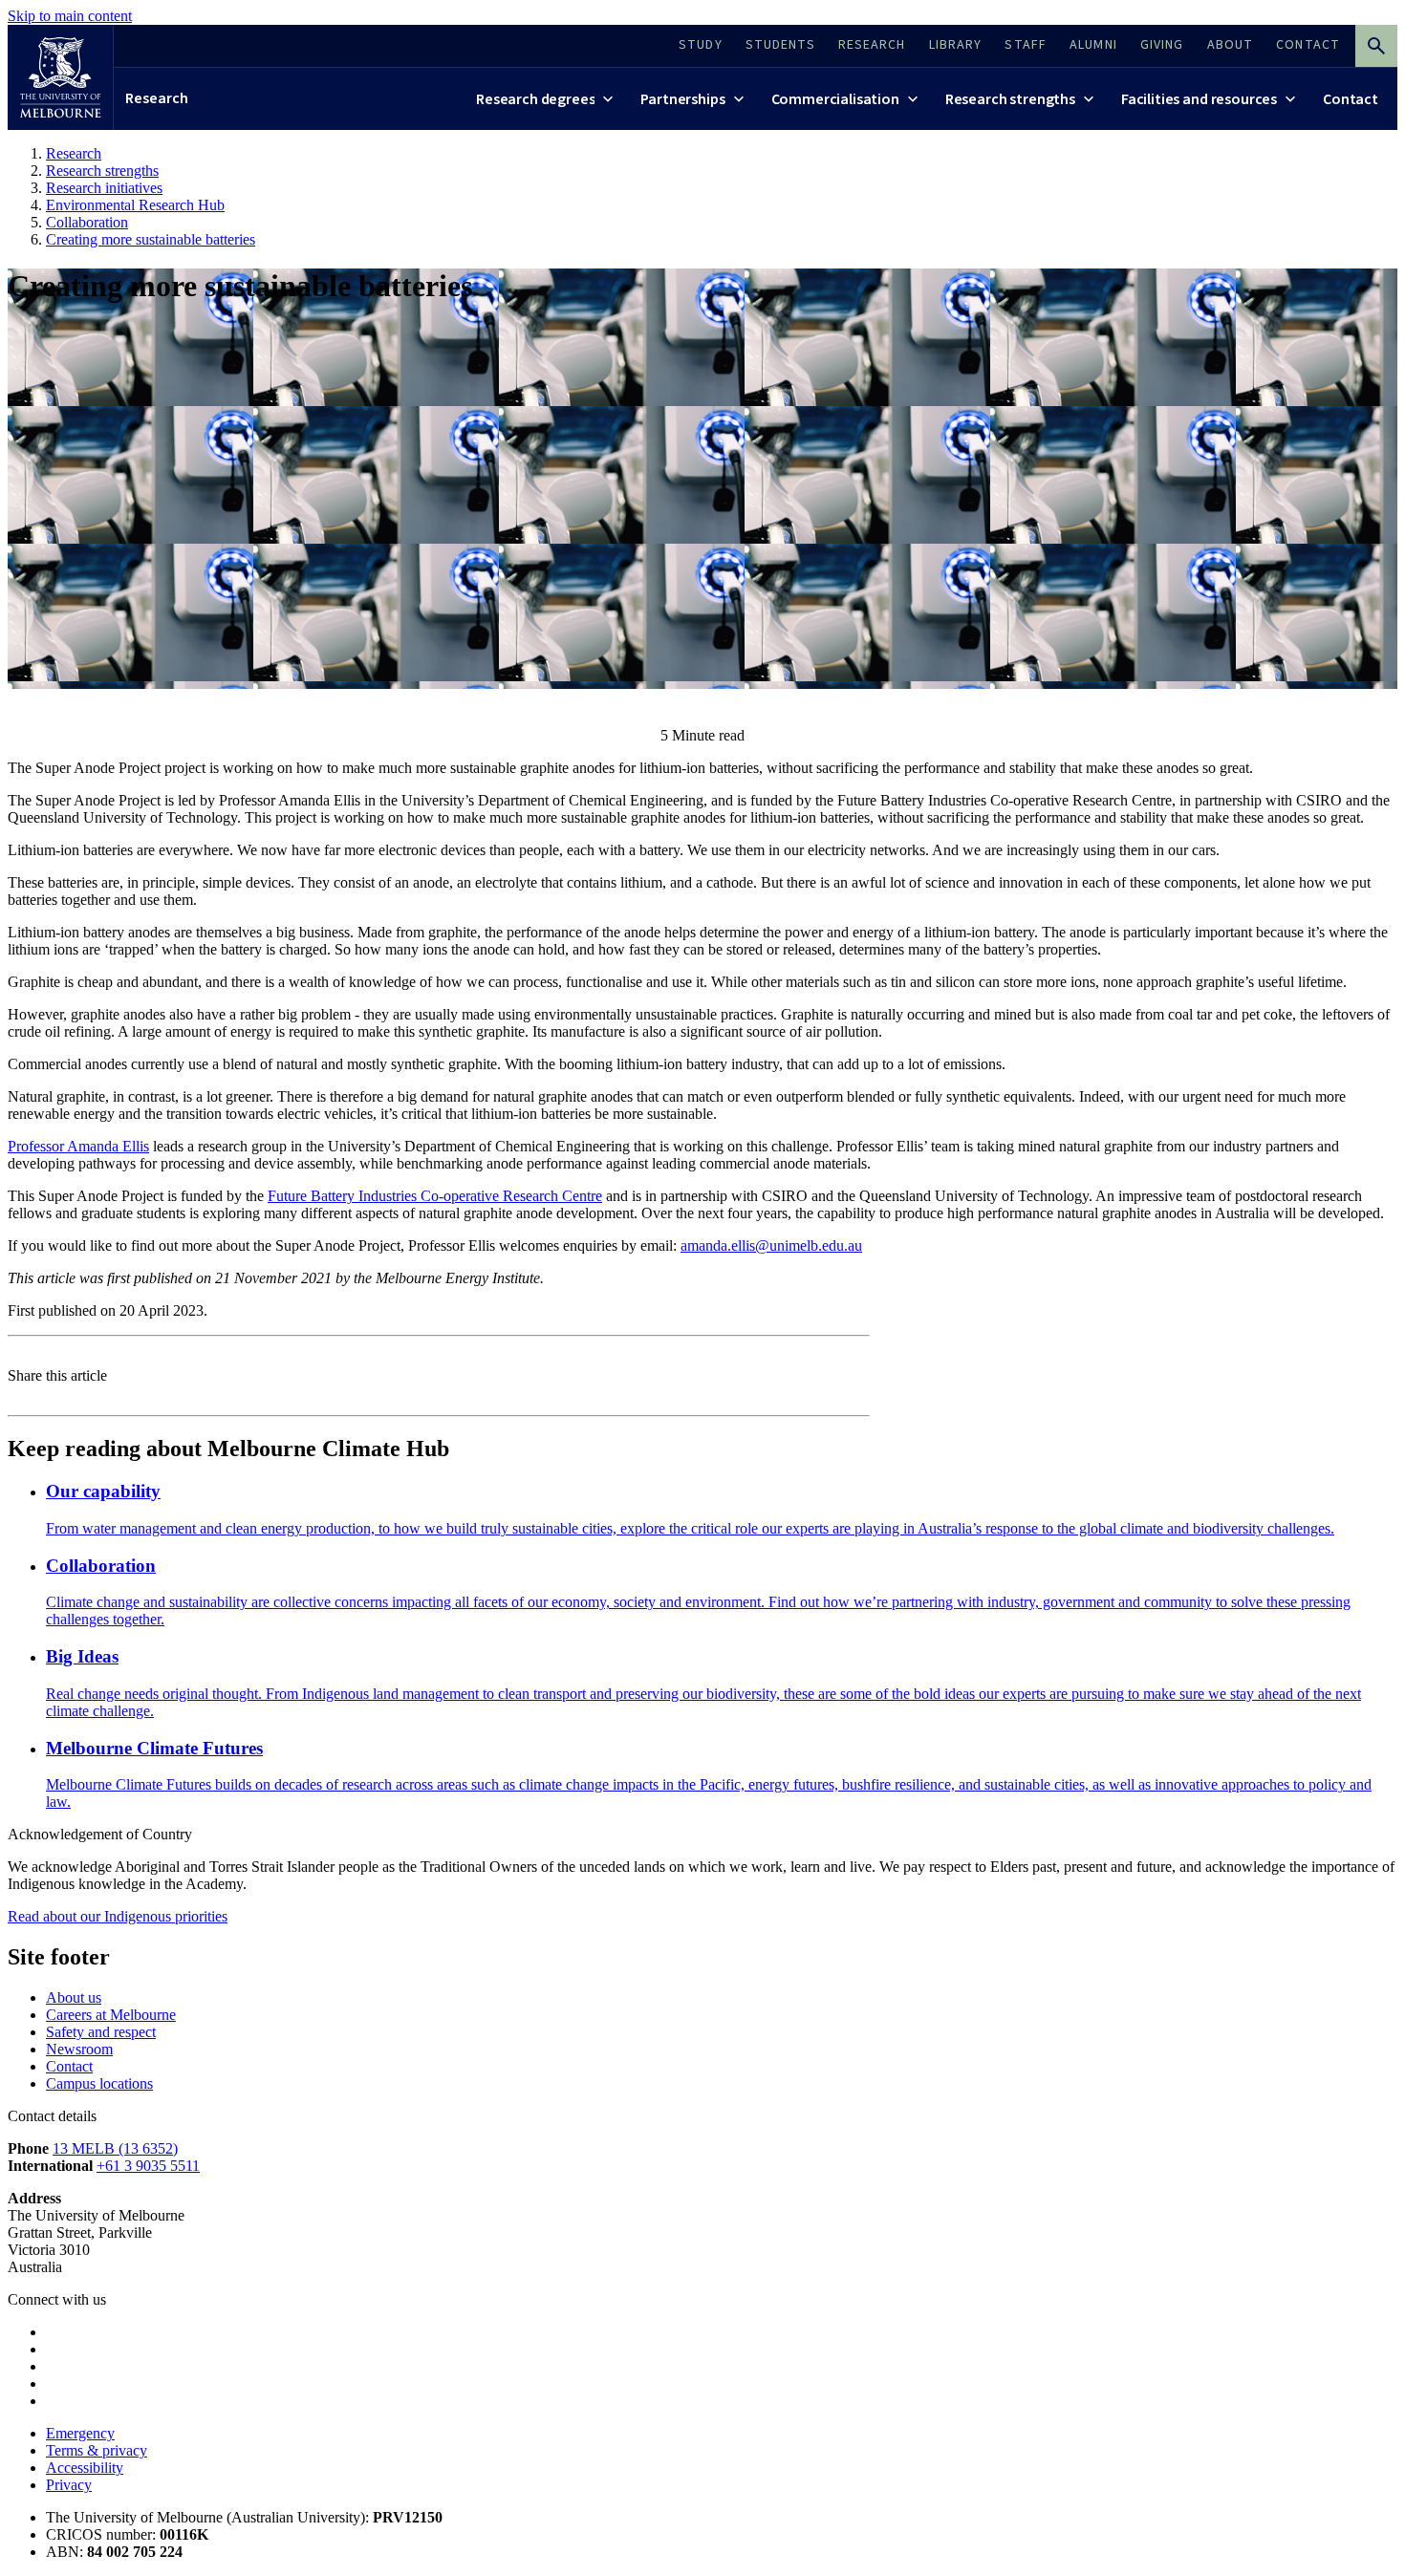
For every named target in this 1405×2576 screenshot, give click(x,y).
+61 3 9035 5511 (148, 2166)
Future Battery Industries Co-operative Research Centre (435, 1196)
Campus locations (99, 2083)
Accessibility (85, 2468)
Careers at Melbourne (111, 2015)
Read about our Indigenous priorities (118, 1916)
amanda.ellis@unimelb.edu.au (771, 1245)
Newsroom (79, 2049)
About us (74, 1997)
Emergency (80, 2433)
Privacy (69, 2485)
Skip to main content (70, 16)
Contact (69, 2066)
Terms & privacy (97, 2450)
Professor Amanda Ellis (78, 1146)
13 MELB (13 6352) (115, 2148)
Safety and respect (101, 2032)
